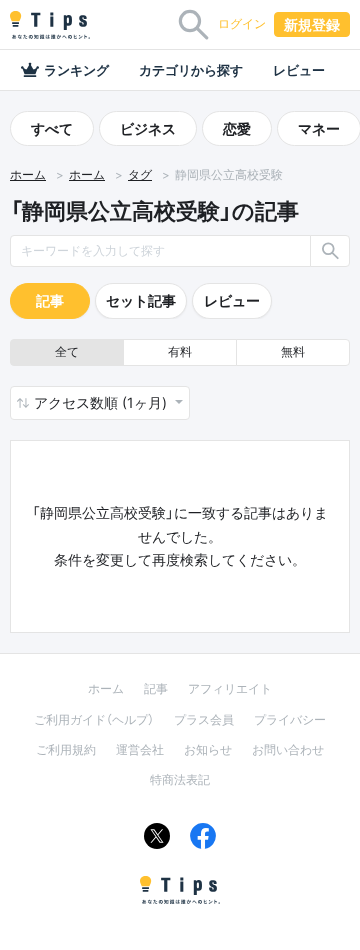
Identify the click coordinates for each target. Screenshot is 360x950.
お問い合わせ (288, 749)
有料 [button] (180, 351)
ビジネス (148, 128)
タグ (140, 175)
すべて (52, 128)
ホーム (28, 175)
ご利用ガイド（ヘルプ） (94, 719)
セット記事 (141, 300)
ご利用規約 (66, 749)
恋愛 (237, 128)
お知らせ (208, 749)
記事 (50, 300)
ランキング (76, 70)
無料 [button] (293, 351)
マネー (319, 128)
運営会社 (140, 749)
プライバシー (290, 719)
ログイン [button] (242, 23)
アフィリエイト (230, 688)
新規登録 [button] (312, 24)
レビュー (299, 70)
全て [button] (67, 351)
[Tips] (50, 25)
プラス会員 (204, 719)
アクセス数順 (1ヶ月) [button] (102, 402)
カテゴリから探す (191, 70)
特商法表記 (180, 779)
